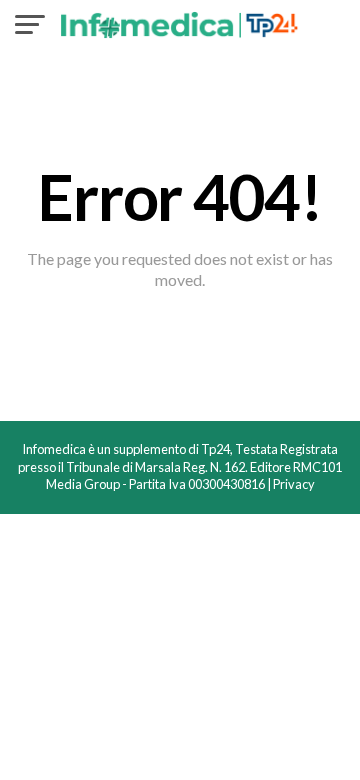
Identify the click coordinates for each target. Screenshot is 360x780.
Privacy (294, 484)
